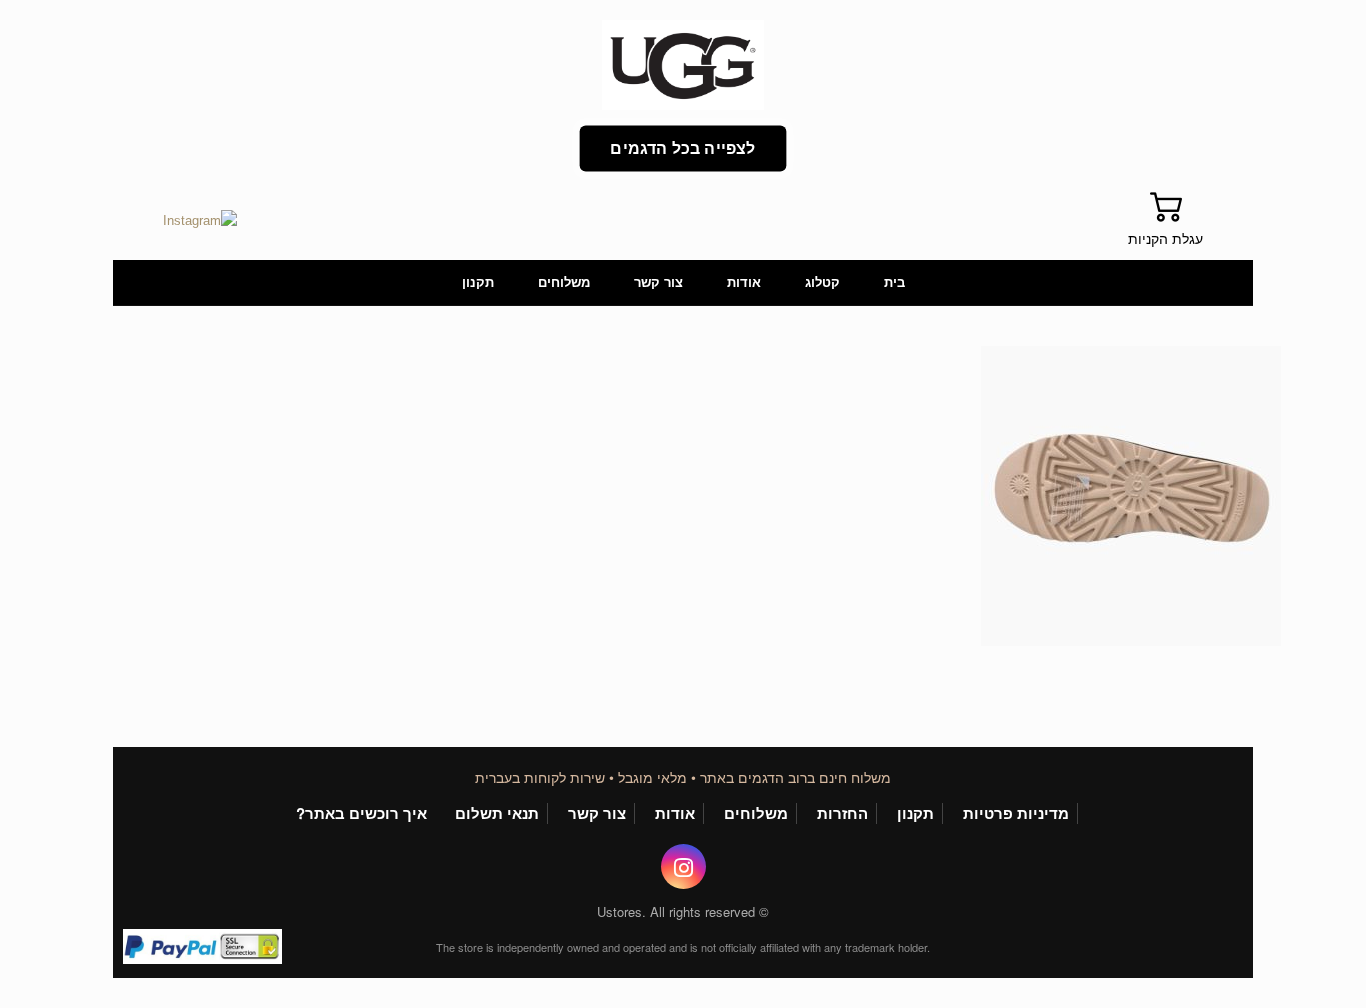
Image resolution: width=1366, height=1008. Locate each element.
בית (894, 282)
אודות (744, 282)
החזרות (842, 813)
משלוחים (564, 282)
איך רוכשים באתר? (361, 813)
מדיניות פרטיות (1016, 813)
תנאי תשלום (497, 813)
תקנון (478, 282)
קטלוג (822, 282)
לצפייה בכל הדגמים (682, 148)
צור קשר (658, 282)
